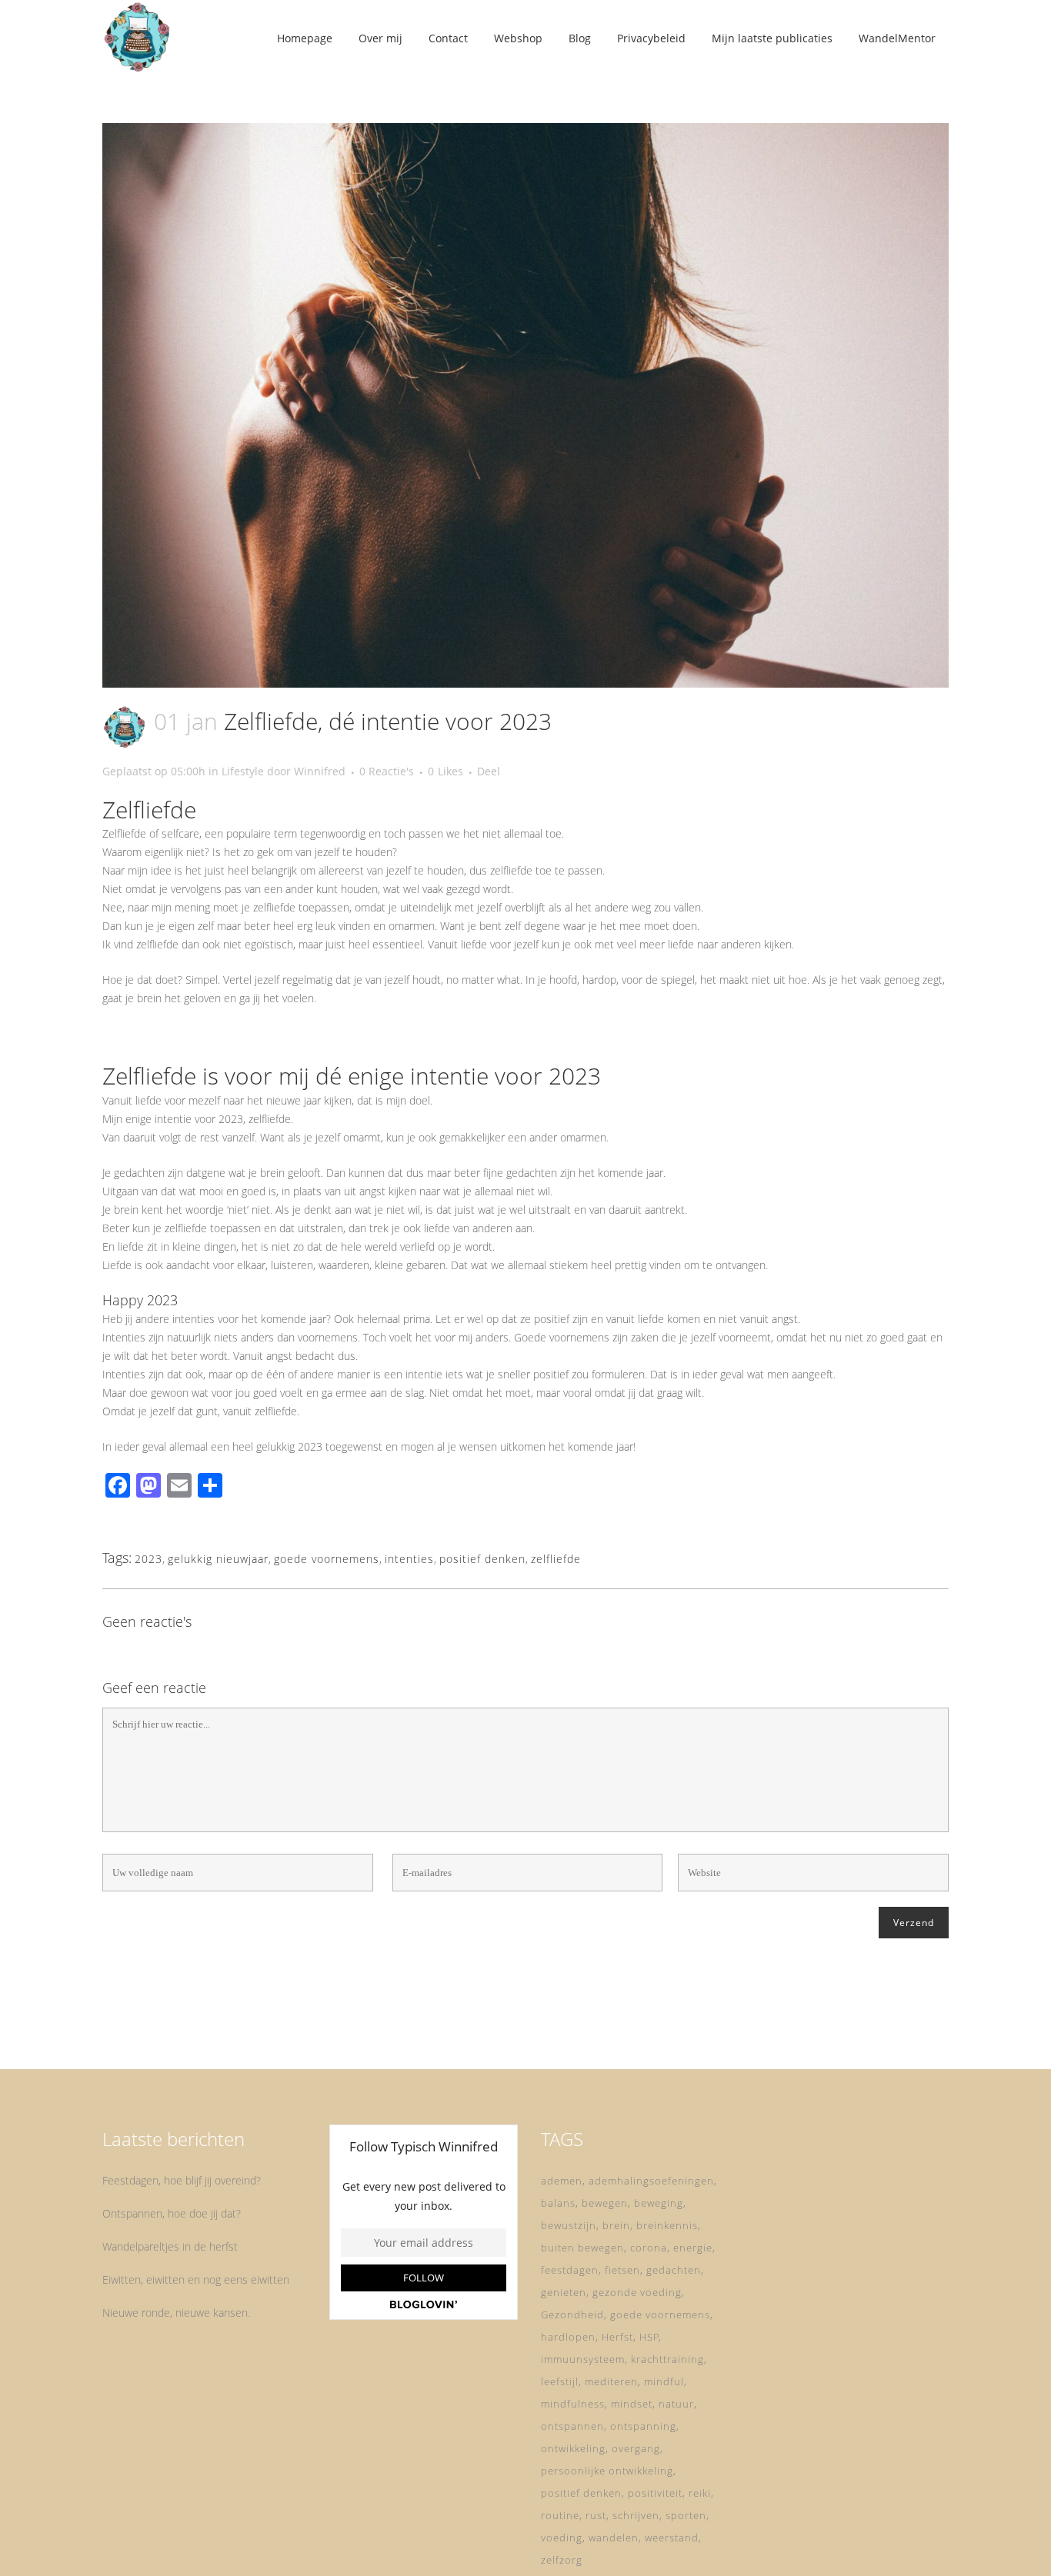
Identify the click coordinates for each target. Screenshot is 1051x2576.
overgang (636, 2448)
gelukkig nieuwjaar (218, 1559)
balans (558, 2203)
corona (649, 2248)
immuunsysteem (583, 2359)
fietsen (622, 2270)
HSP (649, 2337)
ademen (562, 2181)
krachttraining (667, 2359)
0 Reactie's (387, 771)
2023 (148, 1559)
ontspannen (572, 2426)
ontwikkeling (573, 2448)
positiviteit (655, 2493)
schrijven (636, 2515)
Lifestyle (243, 771)
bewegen (605, 2203)
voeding (562, 2538)
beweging (659, 2203)
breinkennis (667, 2225)
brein (616, 2225)
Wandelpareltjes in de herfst (170, 2246)
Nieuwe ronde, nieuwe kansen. (176, 2313)
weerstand (672, 2538)
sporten (686, 2515)
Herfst (617, 2337)
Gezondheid (572, 2314)
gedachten (674, 2270)
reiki (700, 2493)
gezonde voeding (637, 2292)
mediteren (611, 2381)
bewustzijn (569, 2225)
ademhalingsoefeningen (651, 2181)
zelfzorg (562, 2560)
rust (596, 2515)
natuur (676, 2404)
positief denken (482, 1559)
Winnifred (320, 771)
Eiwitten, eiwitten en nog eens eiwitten (196, 2279)
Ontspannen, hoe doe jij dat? (172, 2213)
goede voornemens (327, 1559)
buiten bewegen (582, 2248)
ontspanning (643, 2426)
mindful (664, 2381)
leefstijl (560, 2381)
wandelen (614, 2538)
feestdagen (570, 2270)
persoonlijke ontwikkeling (607, 2471)
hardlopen (568, 2337)
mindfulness (573, 2404)
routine (560, 2515)
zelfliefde (556, 1559)
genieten (564, 2292)
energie (693, 2248)
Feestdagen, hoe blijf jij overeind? (182, 2180)
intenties (409, 1559)
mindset (632, 2404)
